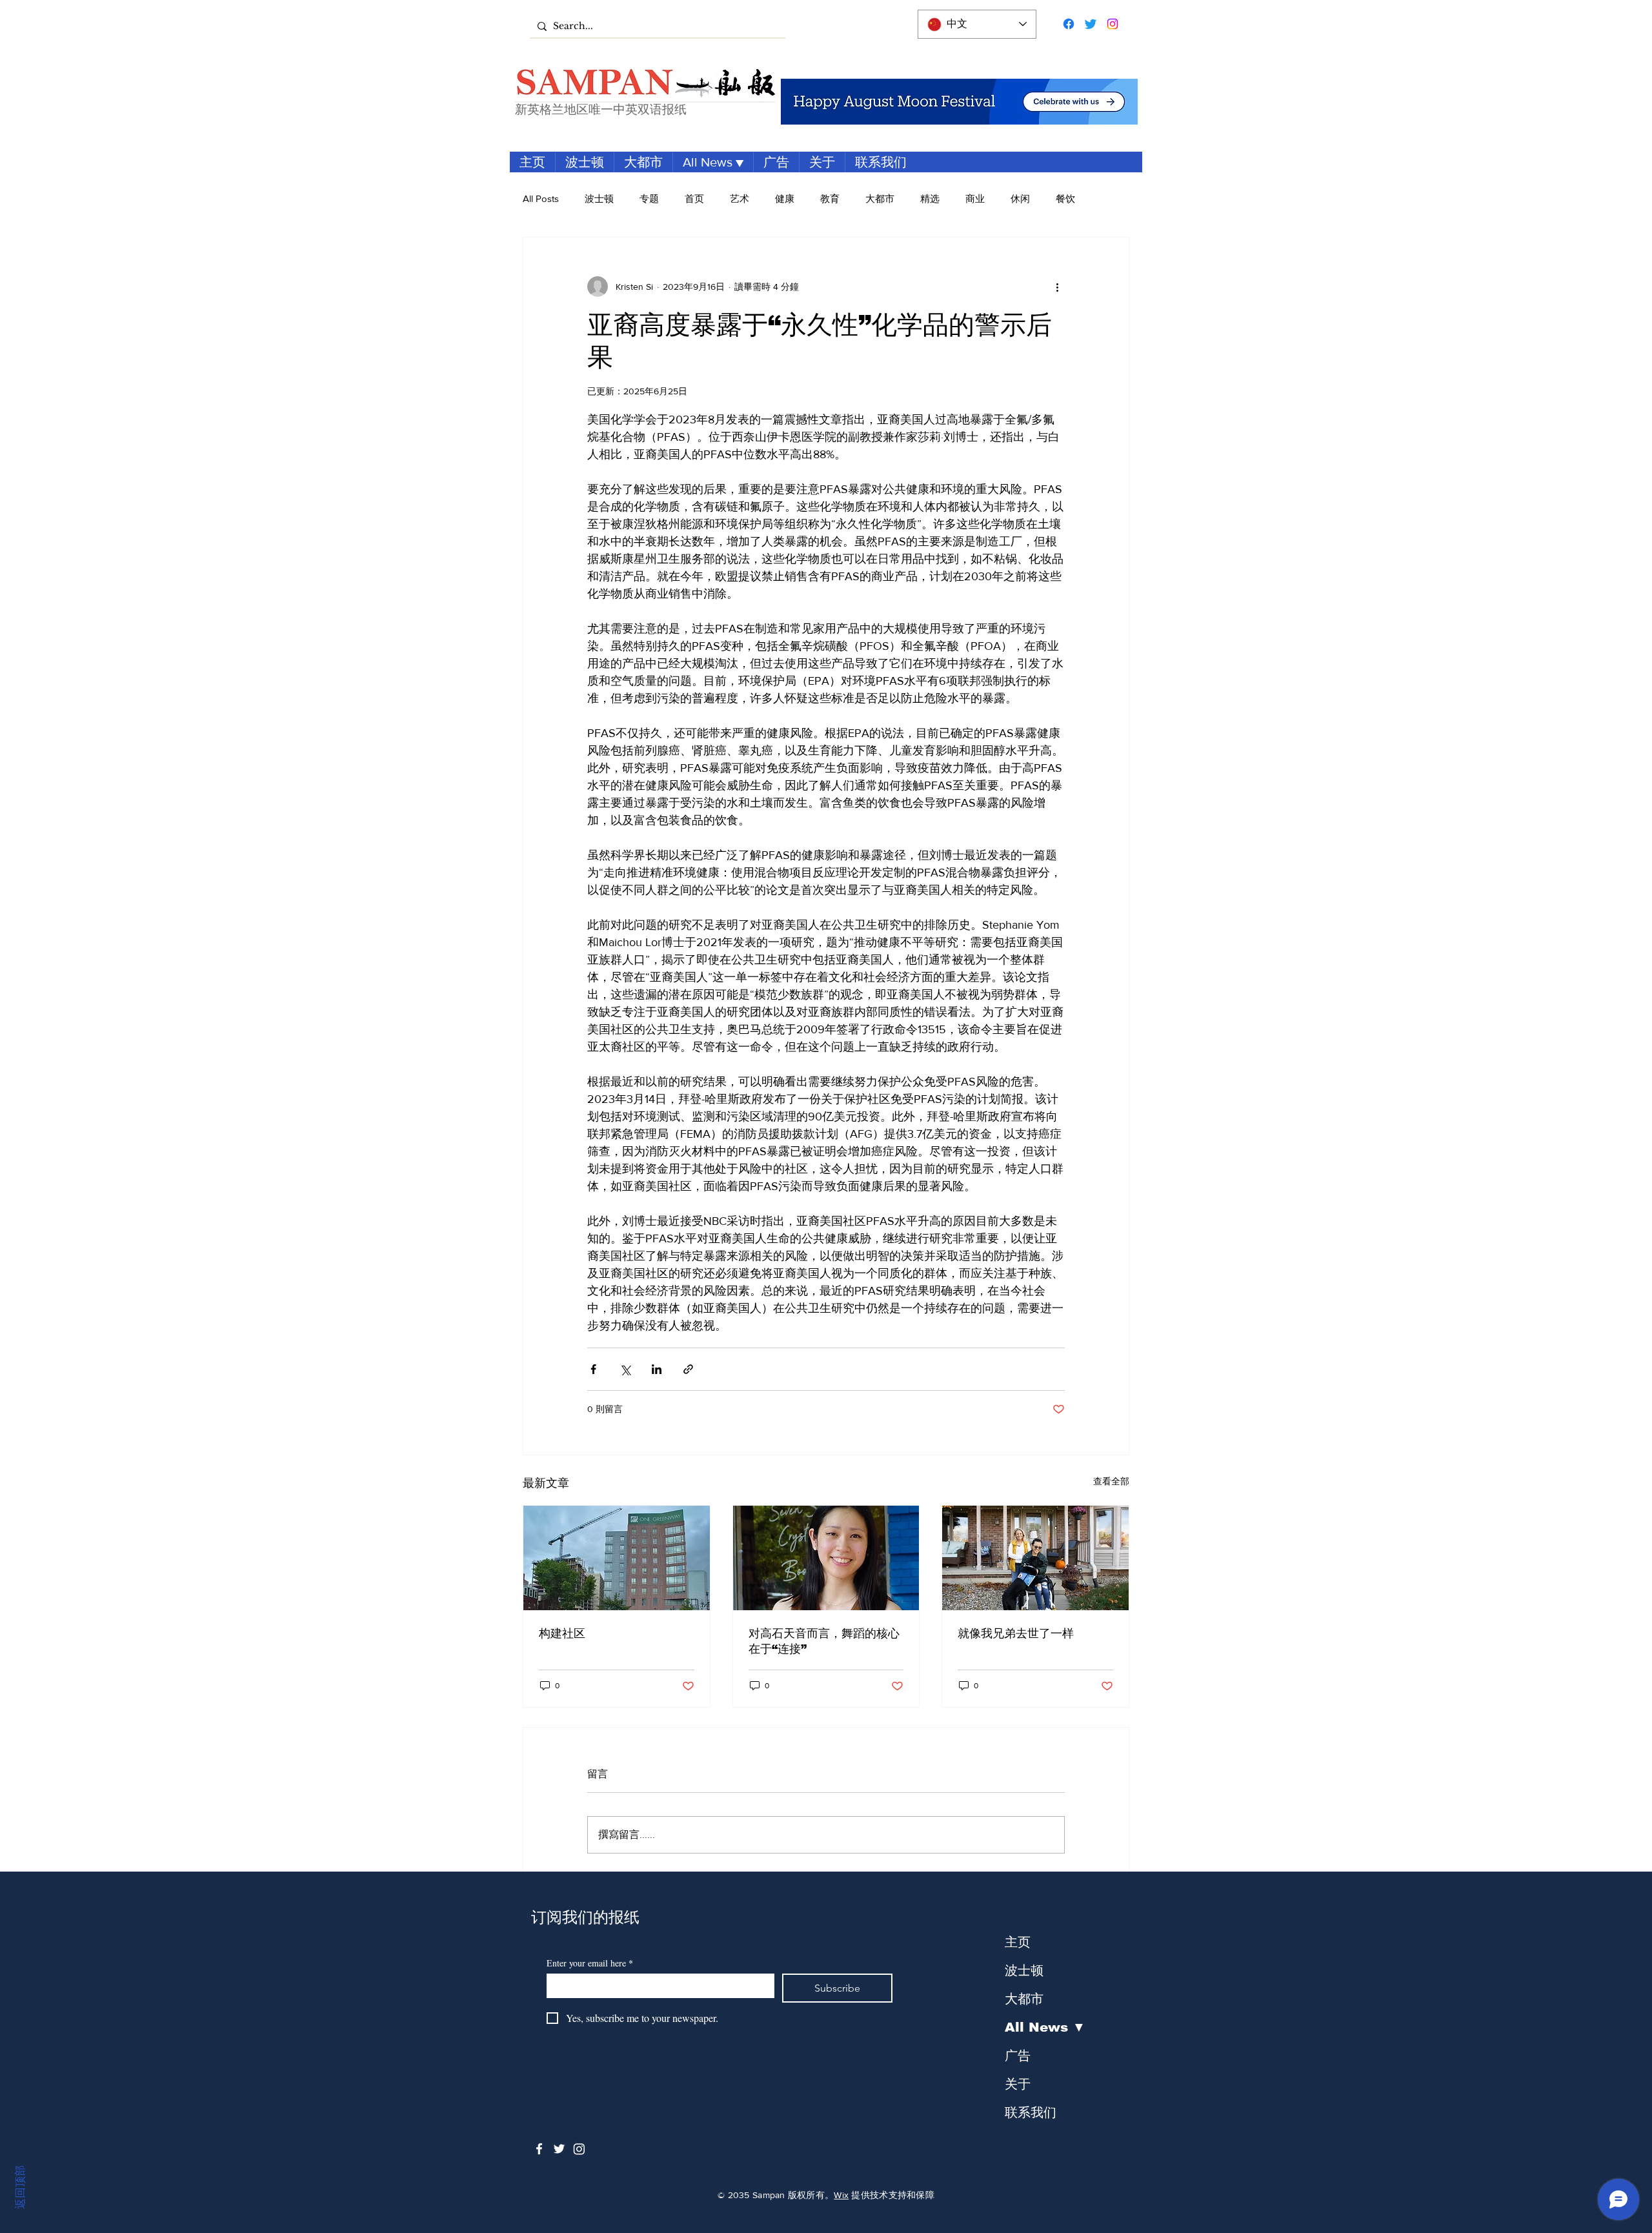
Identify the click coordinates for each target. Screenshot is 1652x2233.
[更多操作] (1057, 287)
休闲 (1020, 198)
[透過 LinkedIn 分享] (657, 1369)
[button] (713, 162)
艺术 (740, 198)
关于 (1018, 2084)
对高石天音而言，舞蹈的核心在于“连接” (824, 1641)
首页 (694, 198)
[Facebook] (1069, 24)
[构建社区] (617, 1558)
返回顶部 (20, 2187)
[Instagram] (1113, 24)
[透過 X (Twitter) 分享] (625, 1369)
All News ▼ (1045, 2027)
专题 (649, 198)
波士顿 (599, 198)
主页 (1018, 1942)
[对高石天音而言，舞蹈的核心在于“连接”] (826, 1558)
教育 (830, 198)
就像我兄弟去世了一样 (1016, 1633)
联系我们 (1031, 2112)
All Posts (541, 198)
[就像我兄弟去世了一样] (1035, 1558)
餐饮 (1065, 198)
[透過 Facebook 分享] (593, 1369)
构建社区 (562, 1633)
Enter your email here (590, 1963)
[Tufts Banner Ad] (959, 102)
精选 (930, 198)
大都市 (880, 198)
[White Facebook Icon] (539, 2149)
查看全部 (1111, 1481)
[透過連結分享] (688, 1369)
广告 (1018, 2056)
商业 (975, 198)
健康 (785, 198)
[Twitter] (1091, 24)
